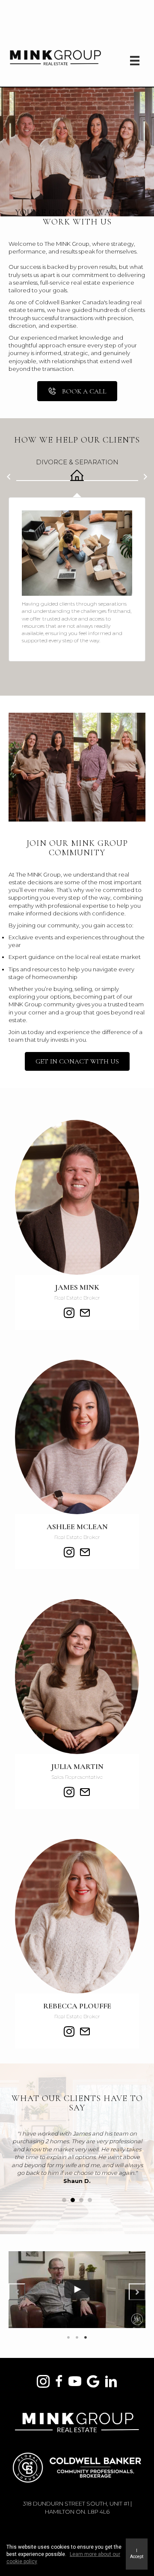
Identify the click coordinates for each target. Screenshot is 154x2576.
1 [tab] (68, 2337)
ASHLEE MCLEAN (77, 1527)
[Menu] (135, 60)
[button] (9, 480)
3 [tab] (86, 2337)
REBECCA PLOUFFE (77, 2006)
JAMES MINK (77, 1287)
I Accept (137, 2554)
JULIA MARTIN (77, 1766)
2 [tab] (77, 2337)
